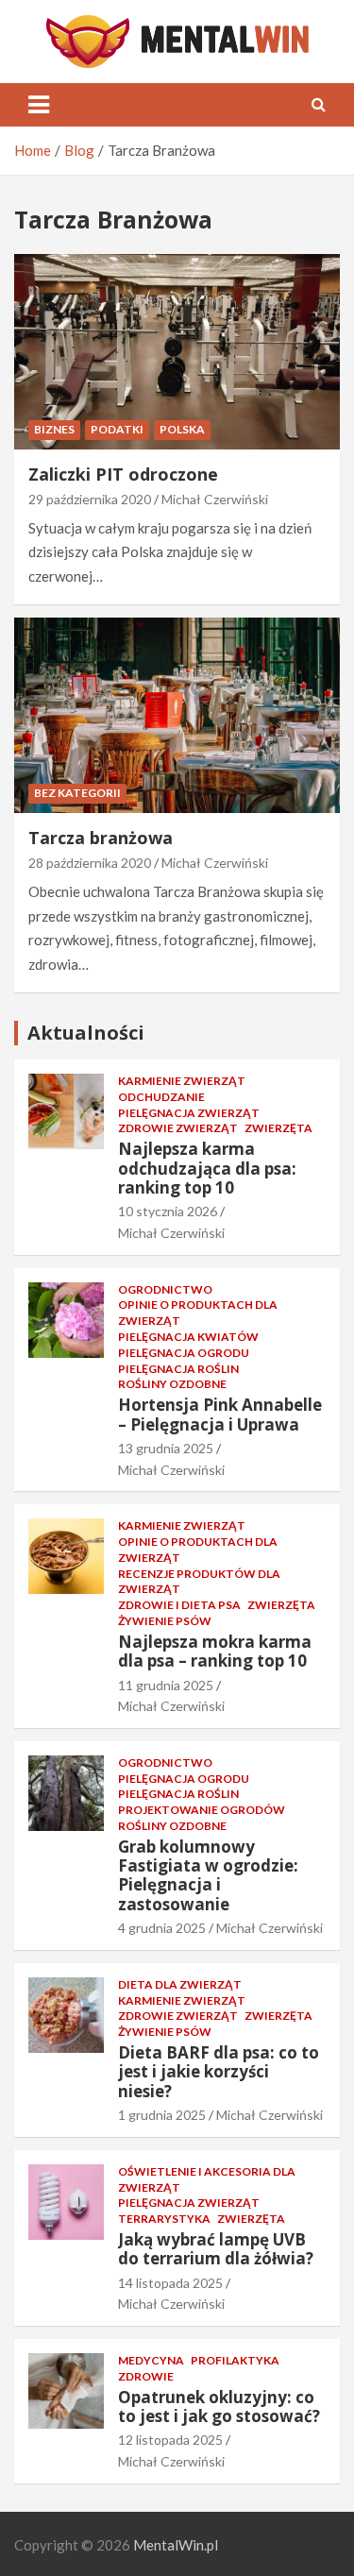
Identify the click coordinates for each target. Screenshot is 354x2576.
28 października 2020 (90, 863)
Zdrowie (146, 2376)
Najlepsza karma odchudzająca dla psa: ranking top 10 (207, 1168)
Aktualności (86, 1033)
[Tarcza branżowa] (177, 715)
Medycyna (151, 2360)
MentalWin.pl (176, 2545)
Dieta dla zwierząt (180, 1984)
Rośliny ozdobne (172, 1384)
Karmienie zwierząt (182, 1081)
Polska (182, 429)
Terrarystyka (164, 2219)
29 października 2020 (90, 499)
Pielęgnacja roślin (178, 1369)
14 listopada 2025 (170, 2283)
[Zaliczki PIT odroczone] (177, 351)
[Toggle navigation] (39, 105)
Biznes (54, 429)
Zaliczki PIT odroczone (123, 474)
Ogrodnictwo (165, 1289)
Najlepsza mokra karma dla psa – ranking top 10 (215, 1651)
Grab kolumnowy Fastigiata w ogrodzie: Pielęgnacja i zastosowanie (208, 1875)
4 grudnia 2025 (162, 1928)
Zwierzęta (278, 1128)
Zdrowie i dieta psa (179, 1605)
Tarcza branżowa (101, 838)
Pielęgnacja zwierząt (189, 1113)
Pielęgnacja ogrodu (184, 1353)
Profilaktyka (235, 2360)
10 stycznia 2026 (168, 1211)
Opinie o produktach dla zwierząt (198, 1313)
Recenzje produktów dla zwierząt (199, 1582)
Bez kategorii (77, 793)
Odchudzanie (161, 1097)
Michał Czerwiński (215, 499)
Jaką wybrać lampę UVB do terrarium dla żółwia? (216, 2249)
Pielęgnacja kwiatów (188, 1337)
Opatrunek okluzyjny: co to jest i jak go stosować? (219, 2407)
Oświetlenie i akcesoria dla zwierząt (207, 2179)
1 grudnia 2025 (162, 2115)
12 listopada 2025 (170, 2440)
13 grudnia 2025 (166, 1448)
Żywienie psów (165, 1621)
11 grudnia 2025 (166, 1685)
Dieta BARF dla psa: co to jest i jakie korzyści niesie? (219, 2072)
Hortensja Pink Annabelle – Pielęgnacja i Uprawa (220, 1414)
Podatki (117, 429)
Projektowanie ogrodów (202, 1810)
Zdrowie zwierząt (178, 1128)
